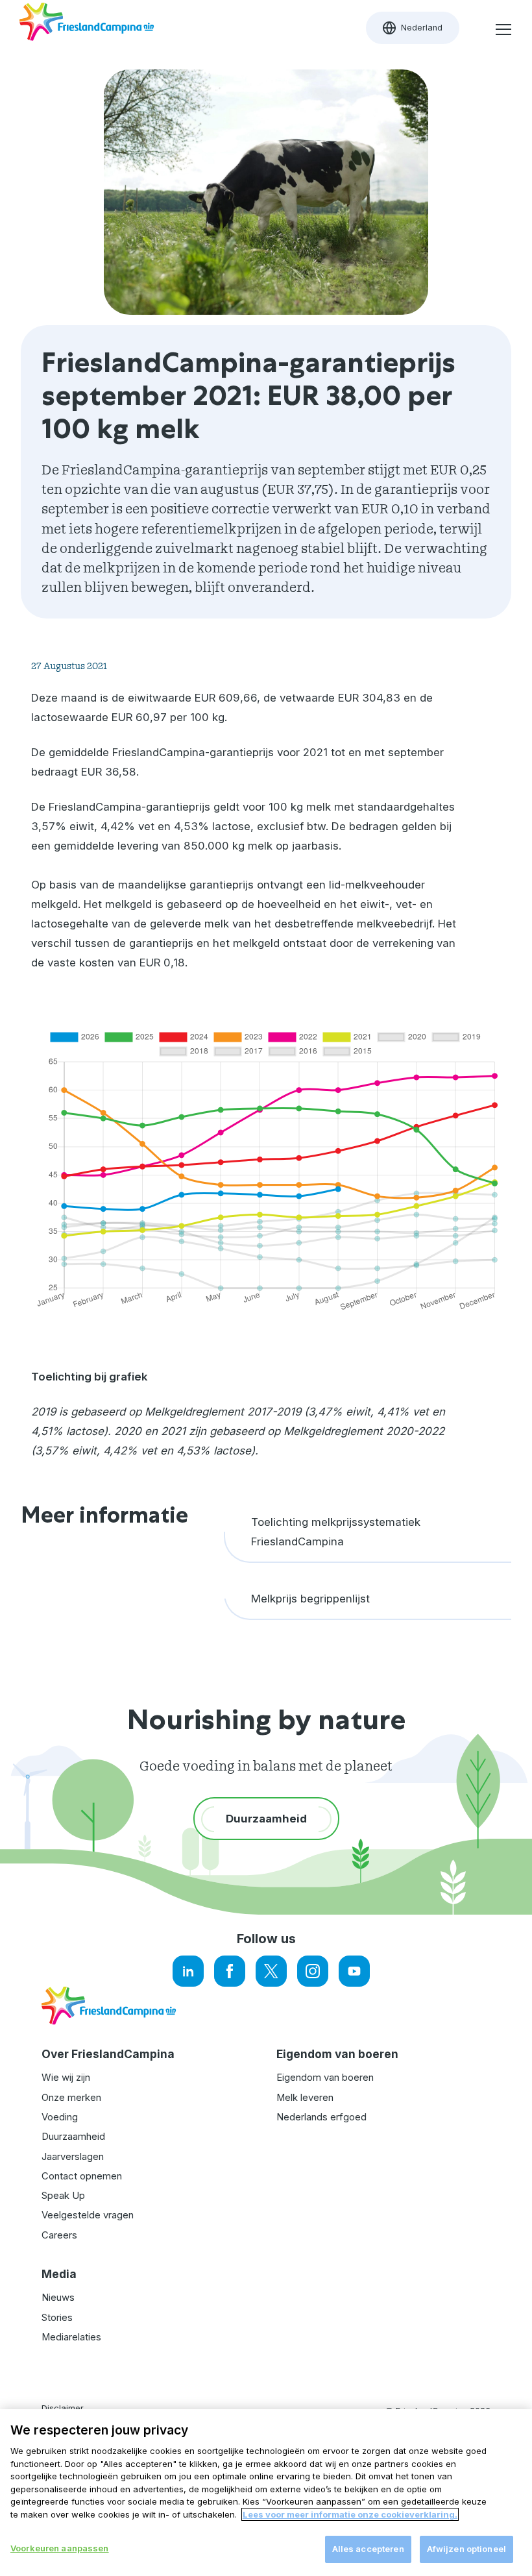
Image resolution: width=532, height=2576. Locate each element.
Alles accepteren (368, 2549)
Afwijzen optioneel (466, 2549)
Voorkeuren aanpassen (60, 2548)
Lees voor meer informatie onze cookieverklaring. (350, 2514)
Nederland (421, 31)
